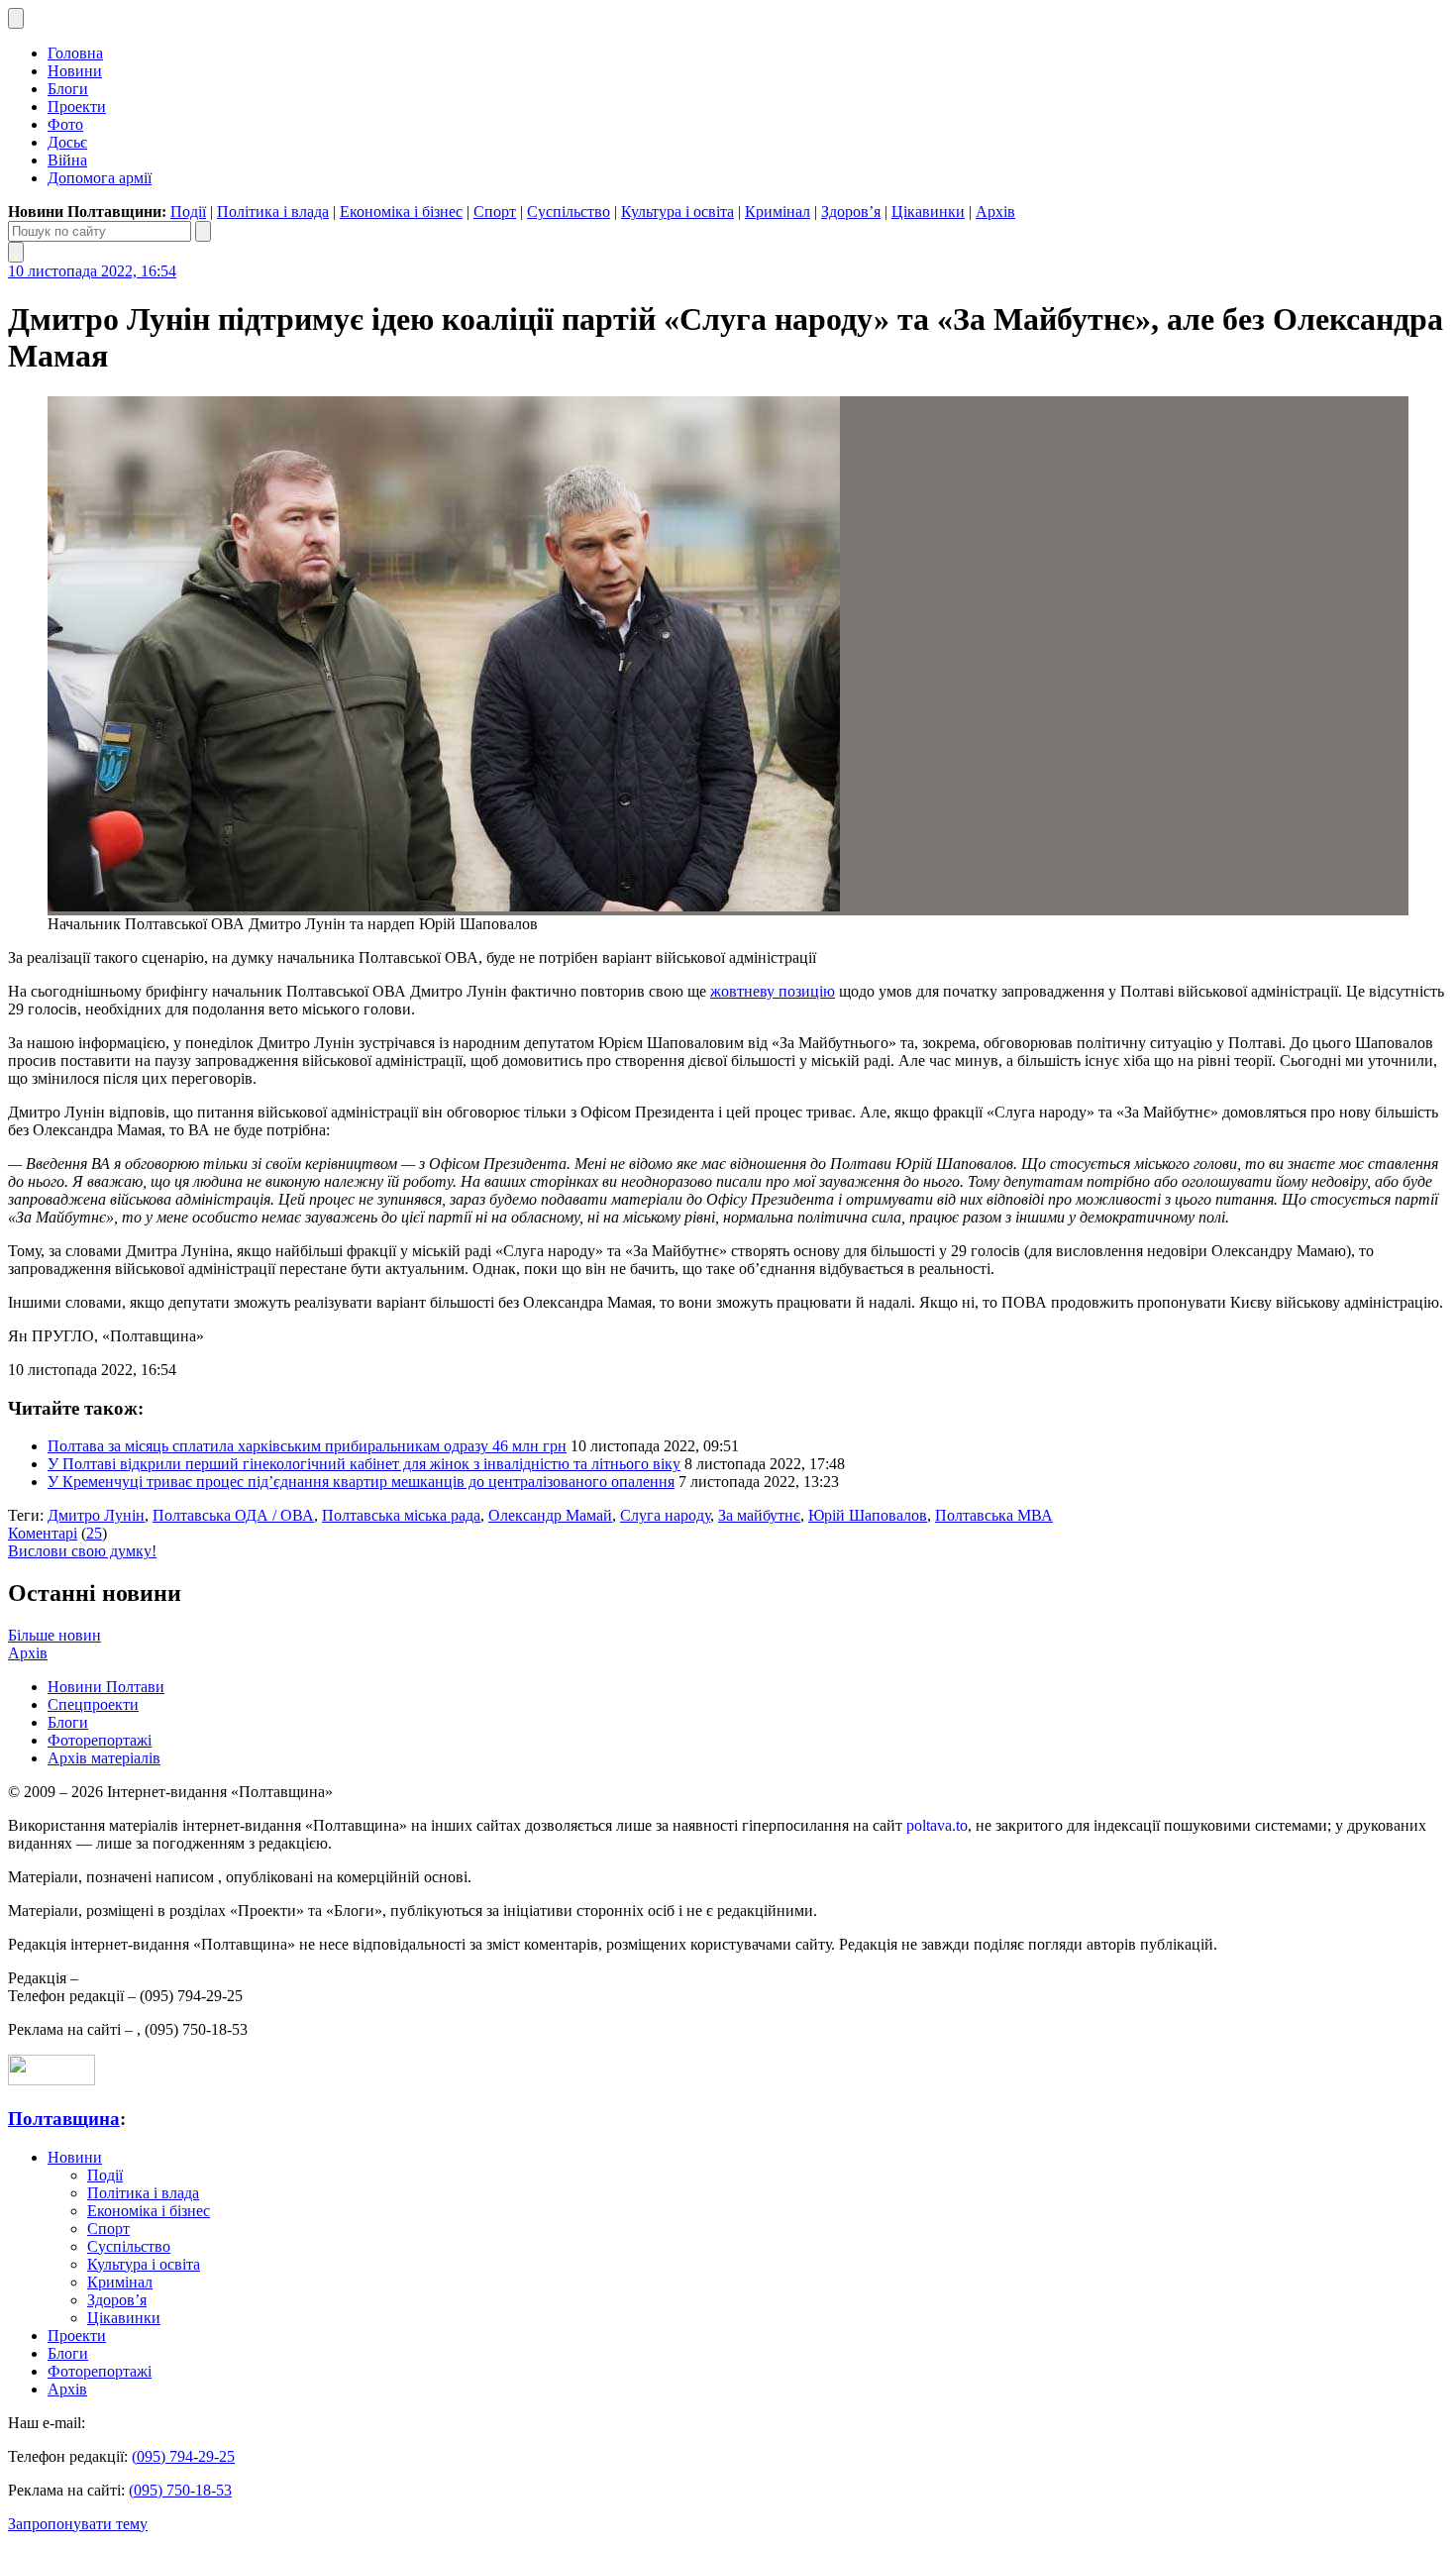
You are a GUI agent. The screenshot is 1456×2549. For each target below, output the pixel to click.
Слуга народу (665, 1515)
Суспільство (569, 212)
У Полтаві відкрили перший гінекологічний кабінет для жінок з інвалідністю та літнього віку (364, 1464)
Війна (67, 160)
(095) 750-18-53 (180, 2490)
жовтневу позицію (773, 991)
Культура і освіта (677, 212)
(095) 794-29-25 (183, 2456)
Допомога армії (100, 178)
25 (94, 1533)
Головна (75, 53)
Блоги (68, 89)
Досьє (67, 142)
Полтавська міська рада (401, 1515)
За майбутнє (759, 1515)
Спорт (495, 212)
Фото (65, 124)
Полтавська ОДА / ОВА (233, 1515)
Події (188, 212)
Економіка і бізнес (401, 212)
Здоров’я (851, 212)
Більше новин (54, 1635)
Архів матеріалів (104, 1758)
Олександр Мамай (550, 1515)
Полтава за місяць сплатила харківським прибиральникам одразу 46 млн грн (307, 1446)
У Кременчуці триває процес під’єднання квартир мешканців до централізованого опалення (361, 1482)
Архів (995, 212)
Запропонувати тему (78, 2524)
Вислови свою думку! (82, 1551)
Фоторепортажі (100, 1740)
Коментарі (43, 1533)
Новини (75, 71)
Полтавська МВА (994, 1515)
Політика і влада (273, 212)
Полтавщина (64, 2119)
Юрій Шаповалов (868, 1515)
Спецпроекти (93, 1704)
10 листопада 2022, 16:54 (92, 271)
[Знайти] (203, 231)
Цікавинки (928, 212)
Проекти (77, 106)
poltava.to (937, 1825)
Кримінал (778, 212)
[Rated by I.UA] (52, 2080)
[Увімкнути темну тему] (16, 18)
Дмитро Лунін (96, 1515)
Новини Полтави (106, 1687)
